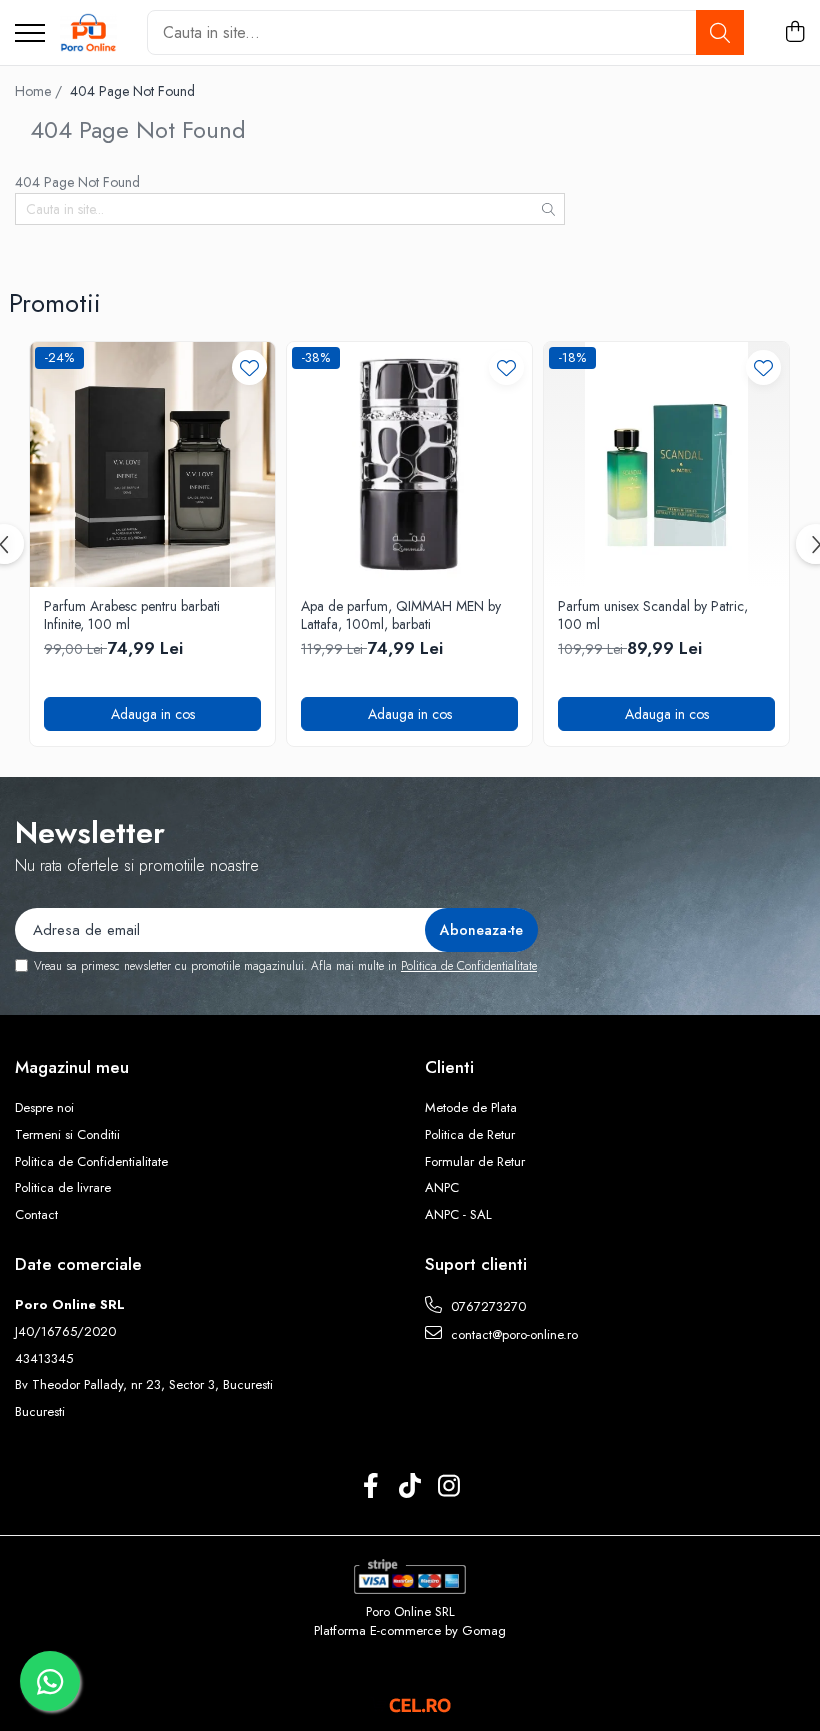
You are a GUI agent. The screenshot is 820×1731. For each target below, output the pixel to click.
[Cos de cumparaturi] (794, 33)
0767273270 (486, 1306)
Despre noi (44, 1108)
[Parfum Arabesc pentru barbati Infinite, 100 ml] (152, 464)
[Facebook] (371, 1487)
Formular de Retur (475, 1162)
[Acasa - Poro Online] (88, 33)
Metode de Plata (471, 1108)
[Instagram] (449, 1487)
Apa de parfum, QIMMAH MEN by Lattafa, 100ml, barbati (401, 615)
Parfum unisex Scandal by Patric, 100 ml (653, 615)
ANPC (442, 1188)
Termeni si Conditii (67, 1135)
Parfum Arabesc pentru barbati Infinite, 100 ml (132, 615)
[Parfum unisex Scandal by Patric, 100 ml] (666, 464)
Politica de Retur (470, 1135)
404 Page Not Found (132, 91)
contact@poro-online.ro (512, 1334)
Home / (40, 91)
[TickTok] (410, 1487)
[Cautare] (720, 32)
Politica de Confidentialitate (469, 966)
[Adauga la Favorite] (249, 367)
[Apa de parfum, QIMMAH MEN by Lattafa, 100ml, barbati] (409, 464)
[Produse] (30, 34)
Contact (36, 1215)
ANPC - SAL (458, 1215)
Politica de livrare (63, 1188)
